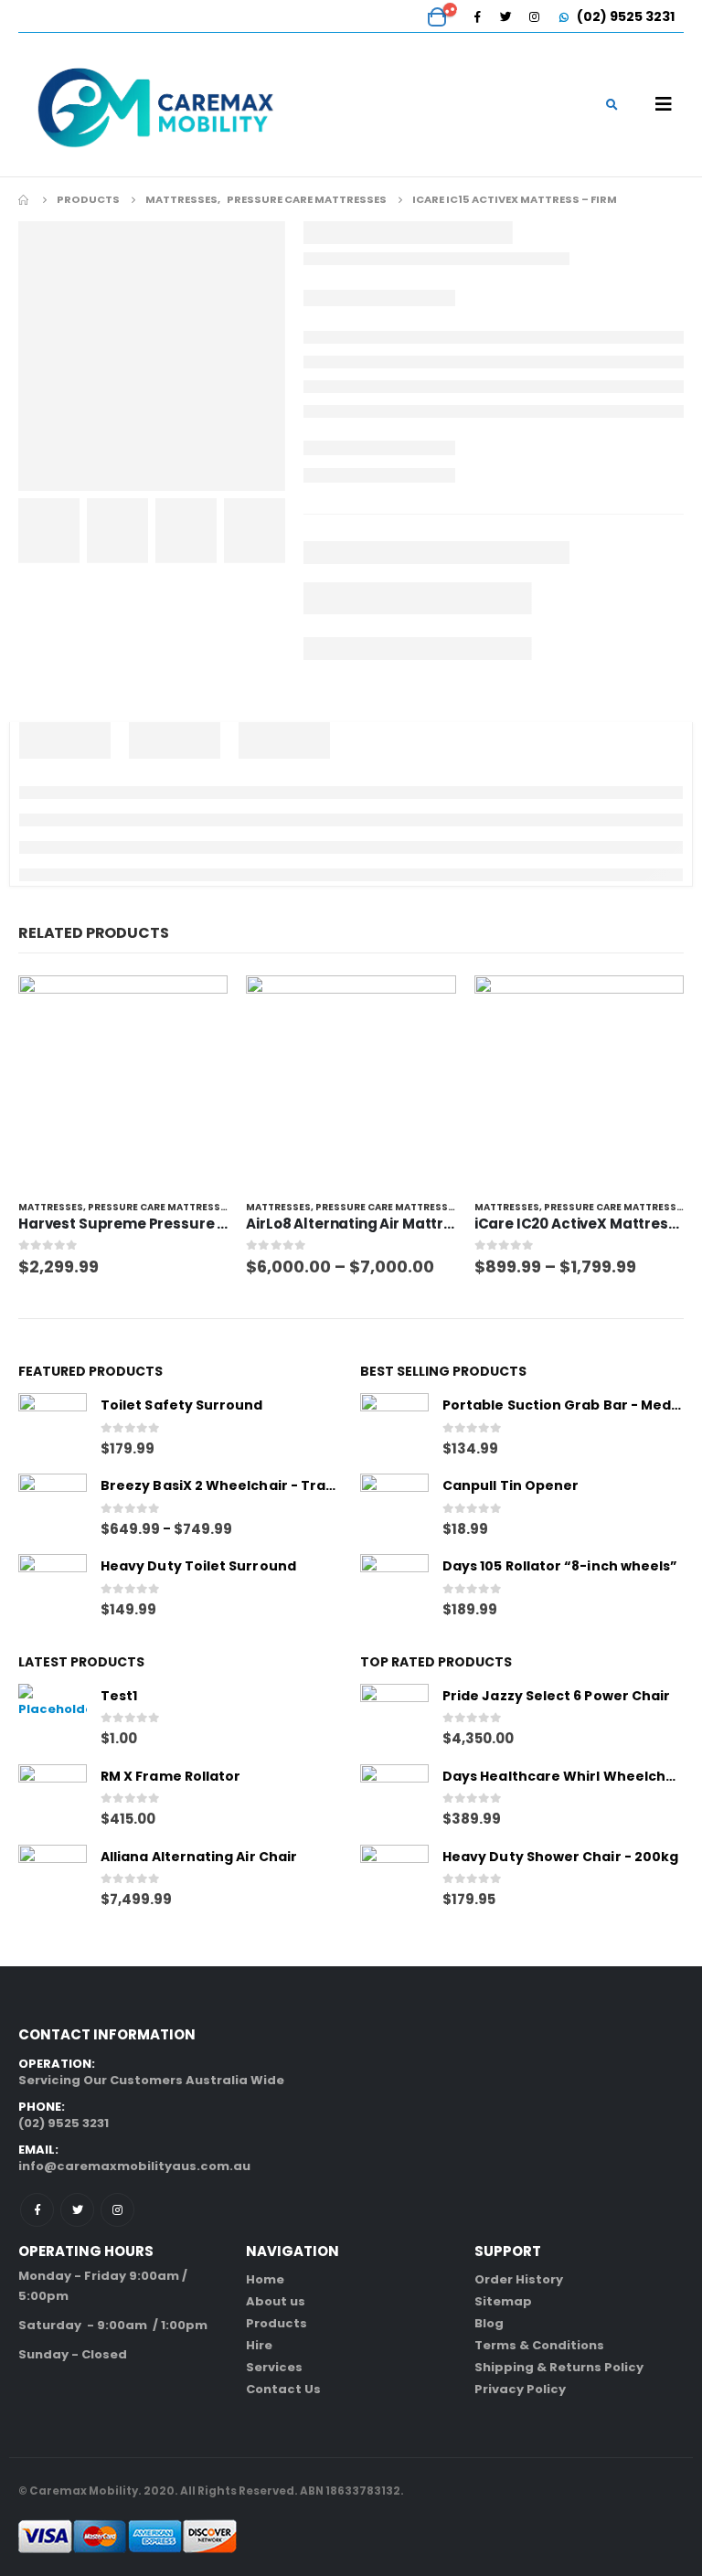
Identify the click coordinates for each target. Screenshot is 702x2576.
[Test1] (53, 1718)
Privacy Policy (520, 2389)
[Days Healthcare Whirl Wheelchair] (394, 1799)
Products (277, 2323)
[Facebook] (477, 16)
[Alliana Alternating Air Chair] (53, 1879)
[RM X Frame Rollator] (53, 1799)
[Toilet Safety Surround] (53, 1427)
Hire (259, 2345)
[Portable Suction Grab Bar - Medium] (394, 1427)
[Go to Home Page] (25, 199)
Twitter (77, 2210)
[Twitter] (505, 16)
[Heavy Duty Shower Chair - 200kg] (394, 1879)
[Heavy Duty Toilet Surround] (53, 1588)
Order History (519, 2279)
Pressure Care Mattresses (160, 1207)
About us (276, 2301)
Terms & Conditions (539, 2345)
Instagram (117, 2210)
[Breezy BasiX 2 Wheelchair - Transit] (53, 1508)
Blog (489, 2323)
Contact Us (283, 2389)
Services (274, 2367)
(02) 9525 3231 (624, 16)
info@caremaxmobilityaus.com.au (134, 2166)
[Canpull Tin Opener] (394, 1508)
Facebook (37, 2210)
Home (265, 2279)
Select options (426, 1006)
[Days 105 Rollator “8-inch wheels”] (394, 1588)
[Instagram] (534, 16)
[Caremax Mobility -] (155, 105)
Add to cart (197, 1006)
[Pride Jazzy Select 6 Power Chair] (394, 1718)
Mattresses (51, 1207)
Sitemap (503, 2301)
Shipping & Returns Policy (559, 2367)
